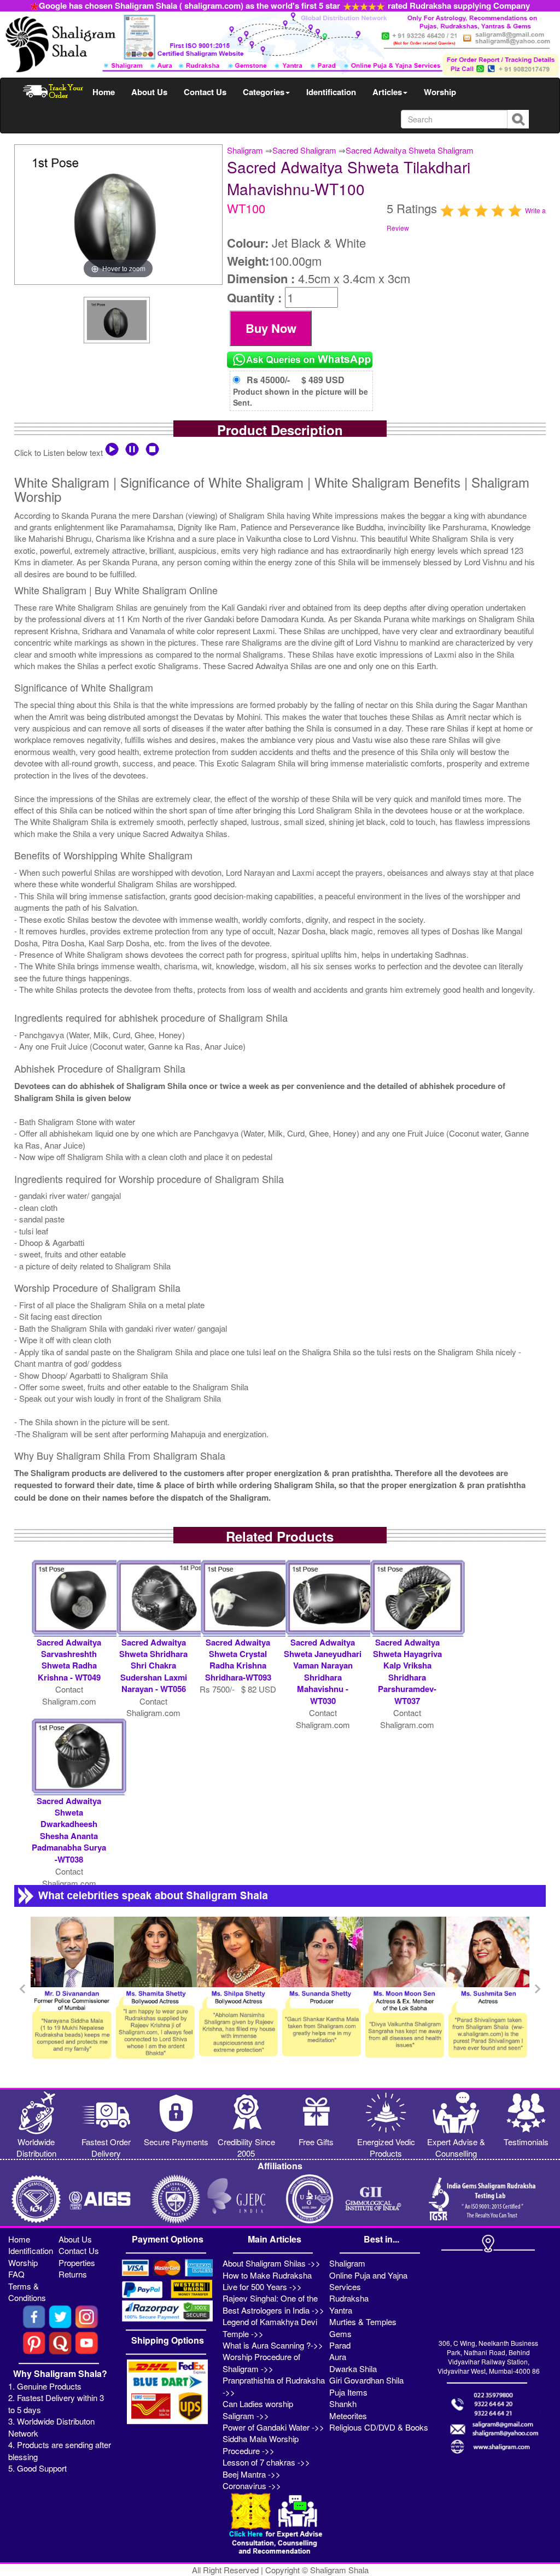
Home (104, 92)
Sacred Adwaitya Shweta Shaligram (410, 150)
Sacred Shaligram (304, 150)
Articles (387, 92)
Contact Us (205, 92)
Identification (331, 92)
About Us (149, 92)
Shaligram (245, 150)
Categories (264, 92)
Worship (440, 92)
